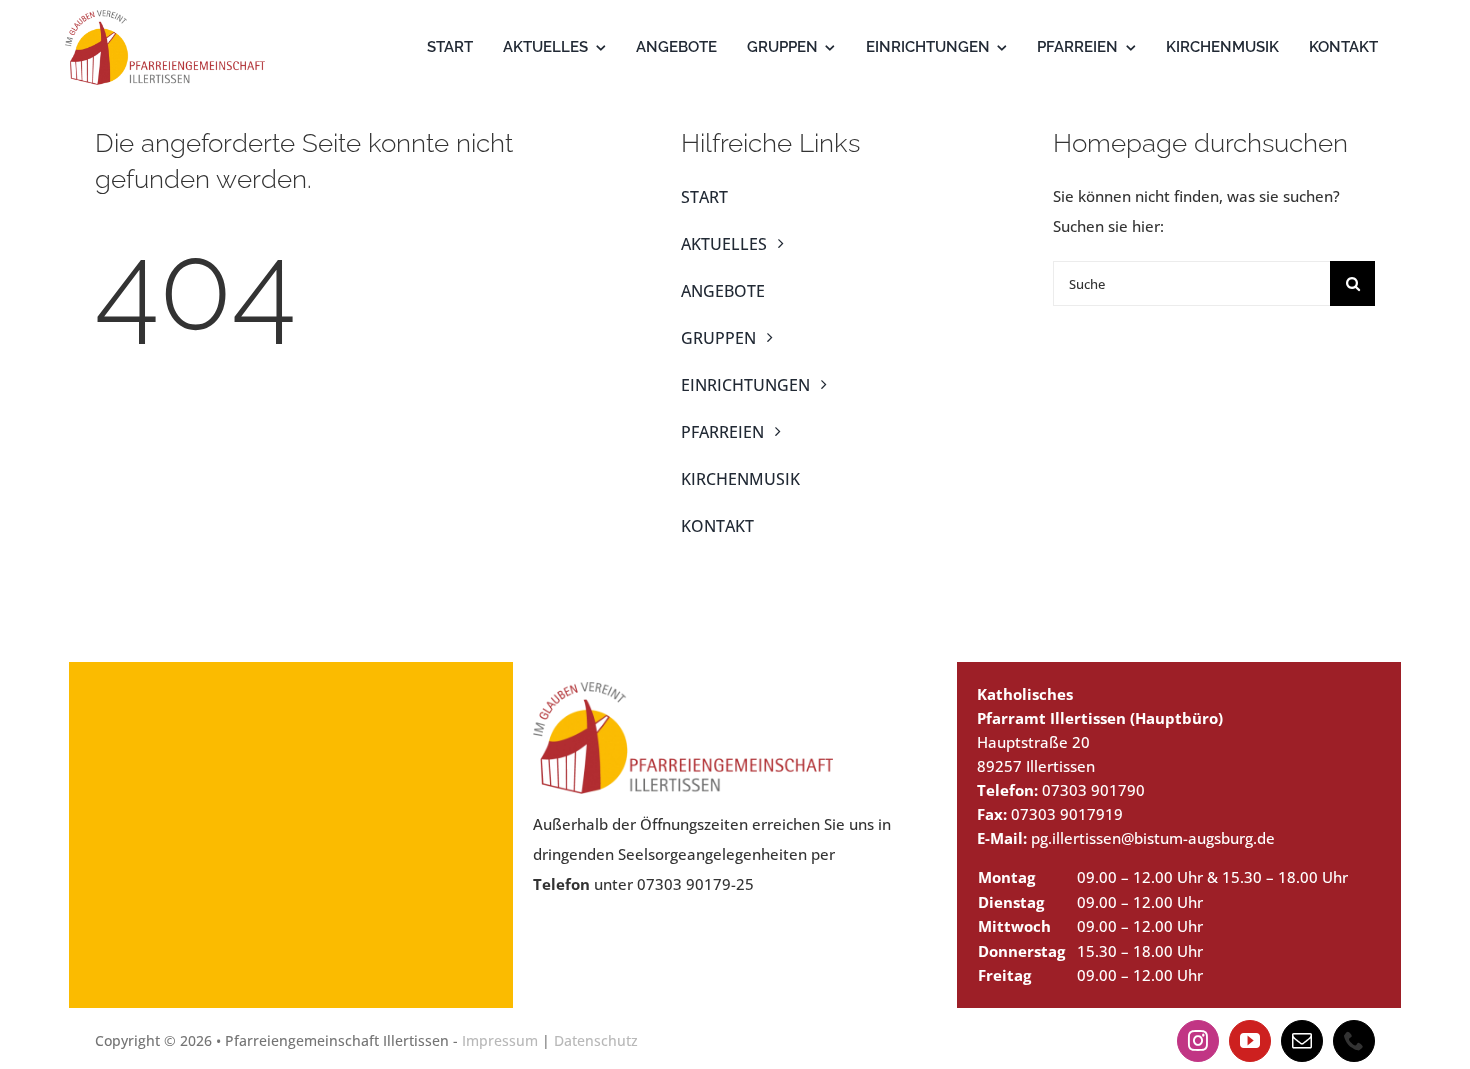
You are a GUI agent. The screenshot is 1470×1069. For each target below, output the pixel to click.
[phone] (1354, 1041)
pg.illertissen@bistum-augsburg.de (1153, 838)
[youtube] (1250, 1041)
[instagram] (1198, 1041)
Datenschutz (596, 1040)
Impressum (500, 1040)
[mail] (1302, 1041)
